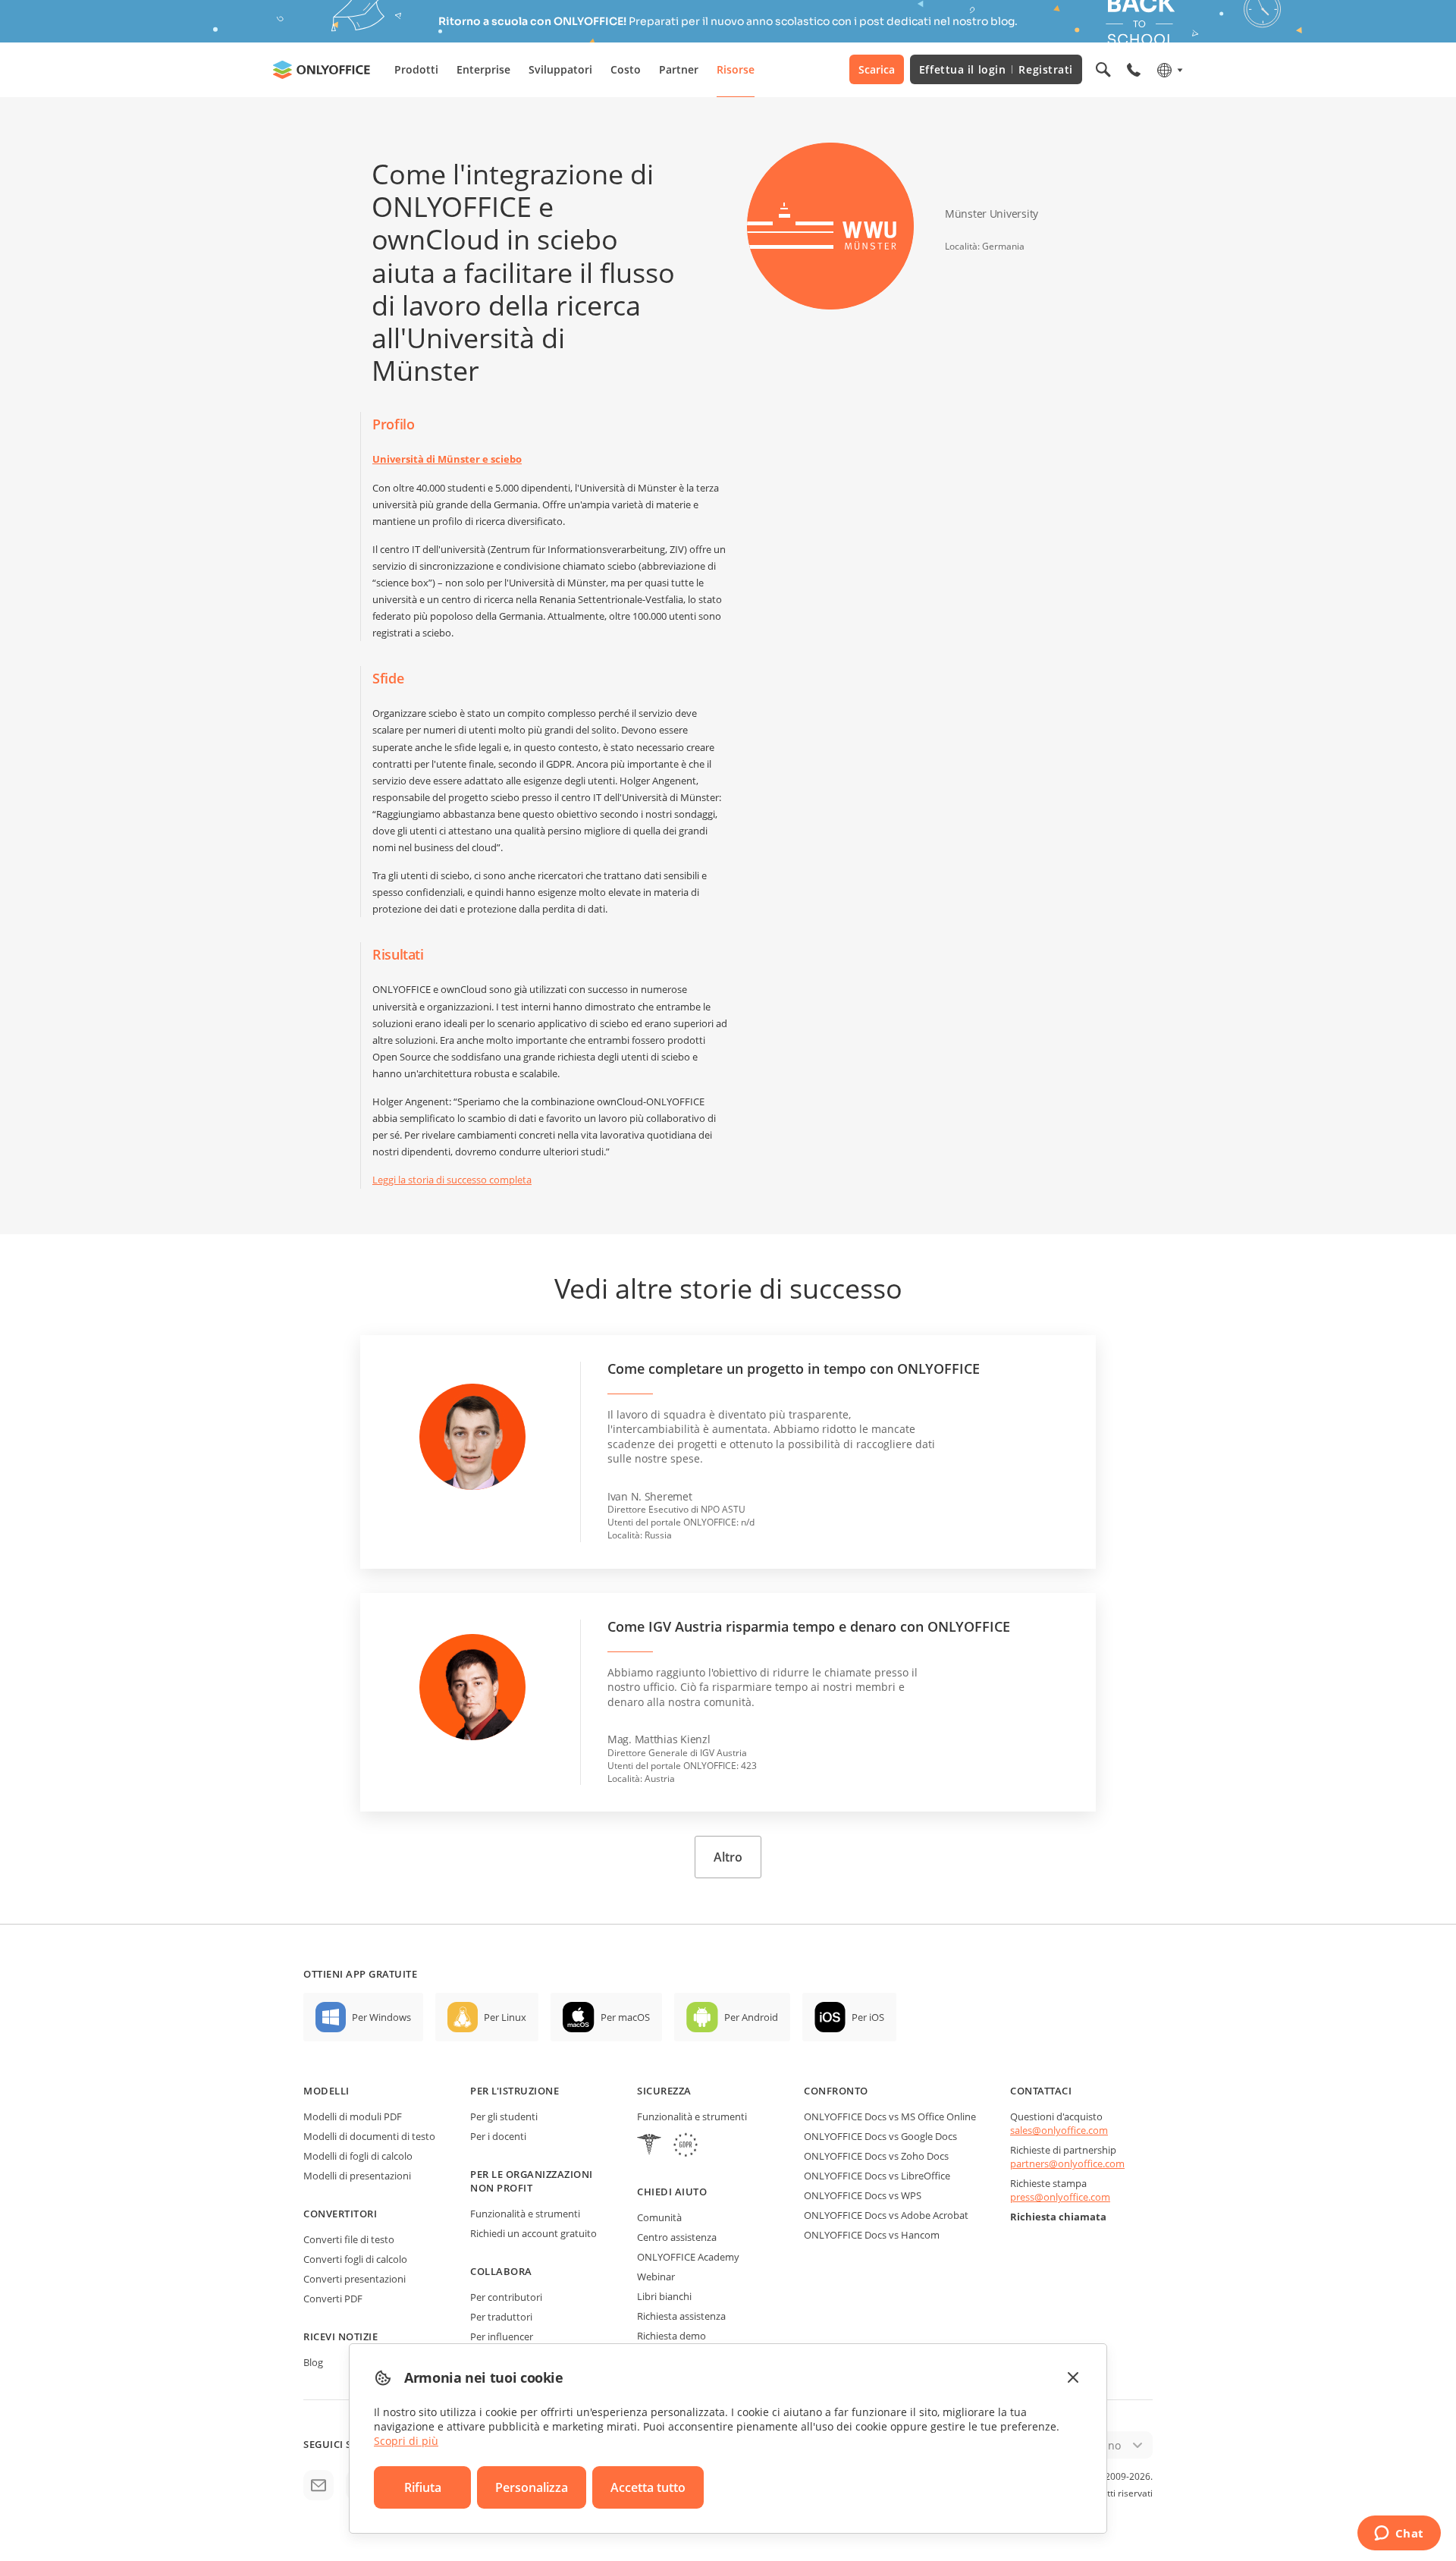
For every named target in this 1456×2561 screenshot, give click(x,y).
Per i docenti (498, 2136)
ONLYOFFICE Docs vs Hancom (872, 2235)
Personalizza (532, 2487)
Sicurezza (664, 2091)
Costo (626, 69)
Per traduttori (501, 2317)
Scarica (877, 69)
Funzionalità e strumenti (525, 2214)
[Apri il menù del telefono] (1134, 70)
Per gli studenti (504, 2116)
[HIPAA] (649, 2146)
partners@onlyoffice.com (1067, 2163)
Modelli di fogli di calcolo (358, 2156)
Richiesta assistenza (681, 2316)
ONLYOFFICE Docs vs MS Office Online (890, 2116)
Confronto (836, 2091)
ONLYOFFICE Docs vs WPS (863, 2195)
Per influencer (502, 2336)
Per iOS (868, 2017)
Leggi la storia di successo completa (452, 1180)
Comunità (659, 2217)
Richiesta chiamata (1058, 2217)
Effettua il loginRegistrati (996, 69)
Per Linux (505, 2017)
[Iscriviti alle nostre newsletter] (318, 2485)
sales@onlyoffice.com (1059, 2130)
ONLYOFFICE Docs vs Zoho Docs (876, 2156)
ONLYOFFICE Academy (688, 2257)
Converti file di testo (349, 2239)
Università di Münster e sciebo (447, 459)
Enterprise (483, 69)
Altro (728, 1857)
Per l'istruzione (515, 2091)
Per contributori (506, 2297)
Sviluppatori (560, 69)
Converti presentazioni (355, 2279)
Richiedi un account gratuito (533, 2233)
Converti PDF (333, 2299)
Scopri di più (406, 2441)
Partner (679, 69)
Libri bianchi (664, 2296)
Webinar (656, 2277)
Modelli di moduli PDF (353, 2116)
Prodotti (416, 69)
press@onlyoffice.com (1060, 2197)
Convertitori (340, 2214)
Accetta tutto (648, 2487)
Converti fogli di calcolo (355, 2259)
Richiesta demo (672, 2336)
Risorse (736, 69)
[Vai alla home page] (322, 70)
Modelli (326, 2091)
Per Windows (381, 2017)
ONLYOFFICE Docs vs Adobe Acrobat (886, 2215)
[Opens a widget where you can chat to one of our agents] (1399, 2534)
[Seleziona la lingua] (1169, 70)
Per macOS (625, 2017)
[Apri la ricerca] (1103, 70)
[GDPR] (686, 2146)
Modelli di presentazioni (357, 2176)
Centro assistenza (677, 2237)
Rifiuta (423, 2487)
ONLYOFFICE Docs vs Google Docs (880, 2136)
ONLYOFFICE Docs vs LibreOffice (877, 2176)
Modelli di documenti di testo (369, 2136)
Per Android (751, 2017)
